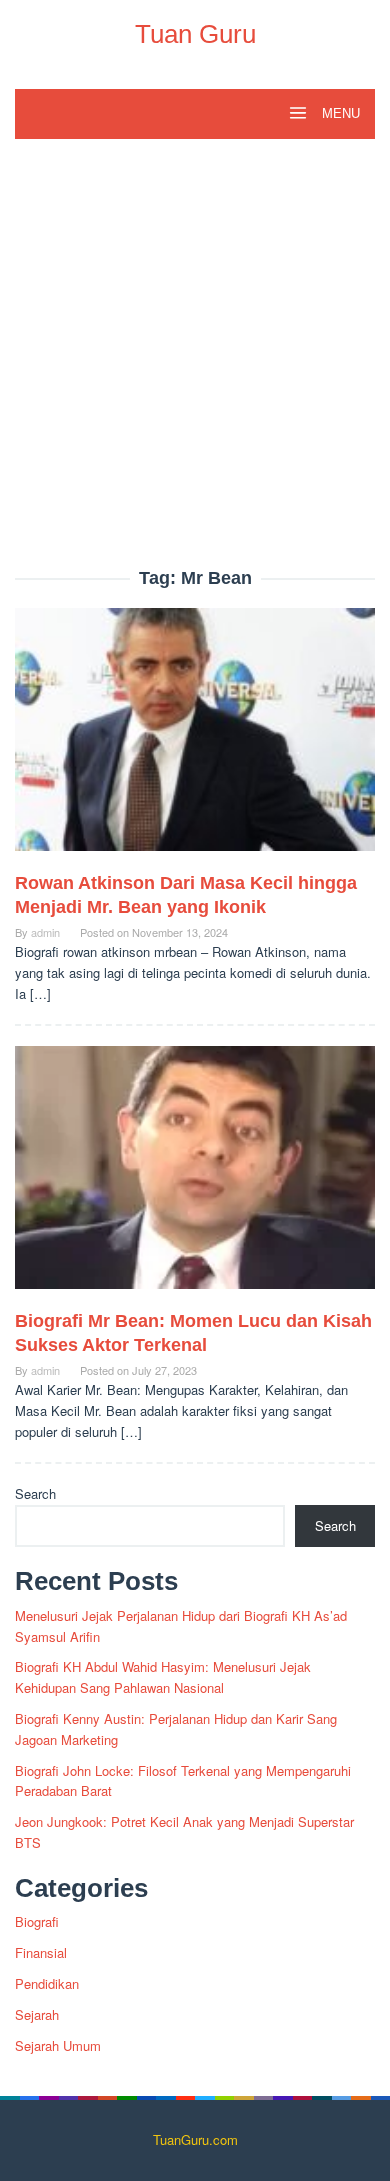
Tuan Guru (195, 34)
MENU (339, 113)
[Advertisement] (195, 364)
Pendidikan (47, 1983)
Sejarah (37, 2014)
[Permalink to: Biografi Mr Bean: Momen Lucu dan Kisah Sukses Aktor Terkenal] (195, 1175)
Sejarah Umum (58, 2045)
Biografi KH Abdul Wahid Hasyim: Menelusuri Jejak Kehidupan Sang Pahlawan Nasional (163, 1677)
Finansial (41, 1952)
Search (35, 1493)
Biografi (37, 1921)
